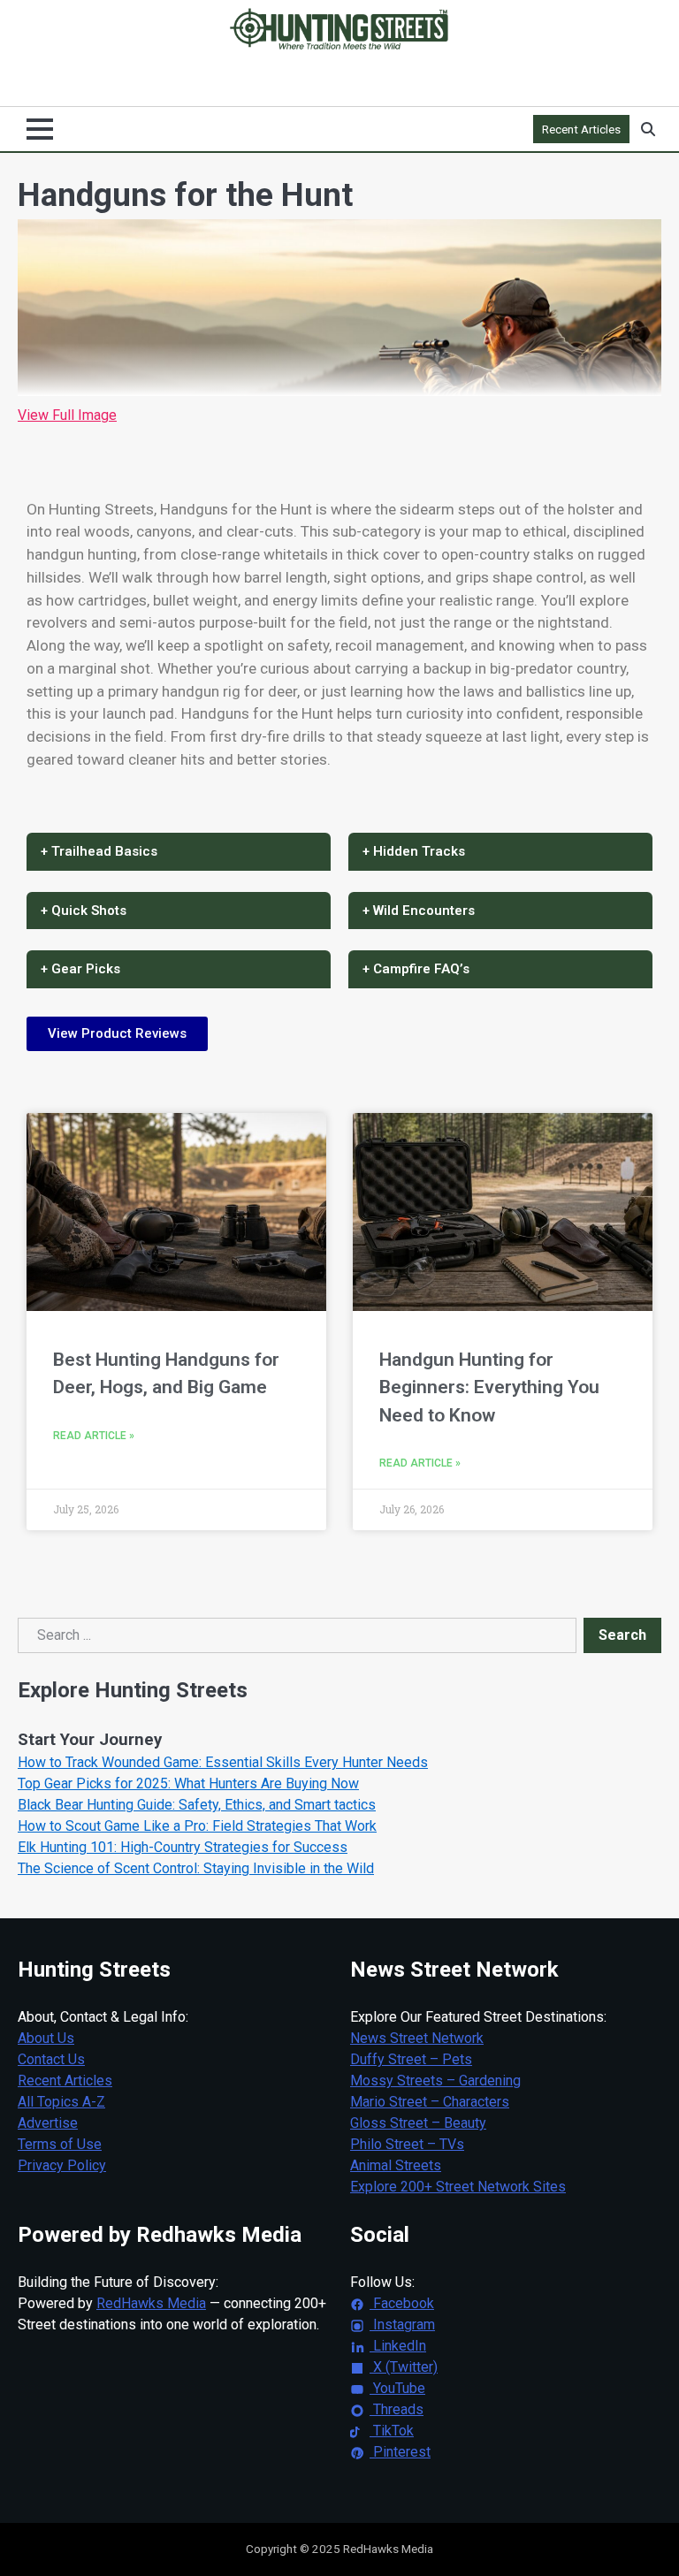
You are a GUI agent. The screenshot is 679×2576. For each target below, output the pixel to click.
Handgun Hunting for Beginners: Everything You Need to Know (489, 1387)
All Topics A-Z (61, 2102)
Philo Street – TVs (407, 2144)
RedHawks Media (151, 2303)
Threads (397, 2409)
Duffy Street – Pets (411, 2059)
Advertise (48, 2123)
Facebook (402, 2303)
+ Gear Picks (80, 969)
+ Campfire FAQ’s (416, 969)
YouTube (397, 2388)
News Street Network (417, 2038)
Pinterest (400, 2452)
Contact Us (51, 2059)
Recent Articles (581, 130)
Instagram (402, 2324)
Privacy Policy (62, 2165)
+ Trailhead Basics (99, 851)
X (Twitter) (404, 2367)
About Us (46, 2038)
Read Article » (94, 1436)
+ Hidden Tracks (414, 851)
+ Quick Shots (84, 911)
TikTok (392, 2431)
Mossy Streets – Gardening (435, 2081)
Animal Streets (396, 2165)
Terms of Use (60, 2144)
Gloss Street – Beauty (418, 2123)
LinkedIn (398, 2346)
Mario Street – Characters (430, 2102)
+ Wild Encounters (419, 911)
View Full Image (67, 415)
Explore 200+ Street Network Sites (458, 2187)
